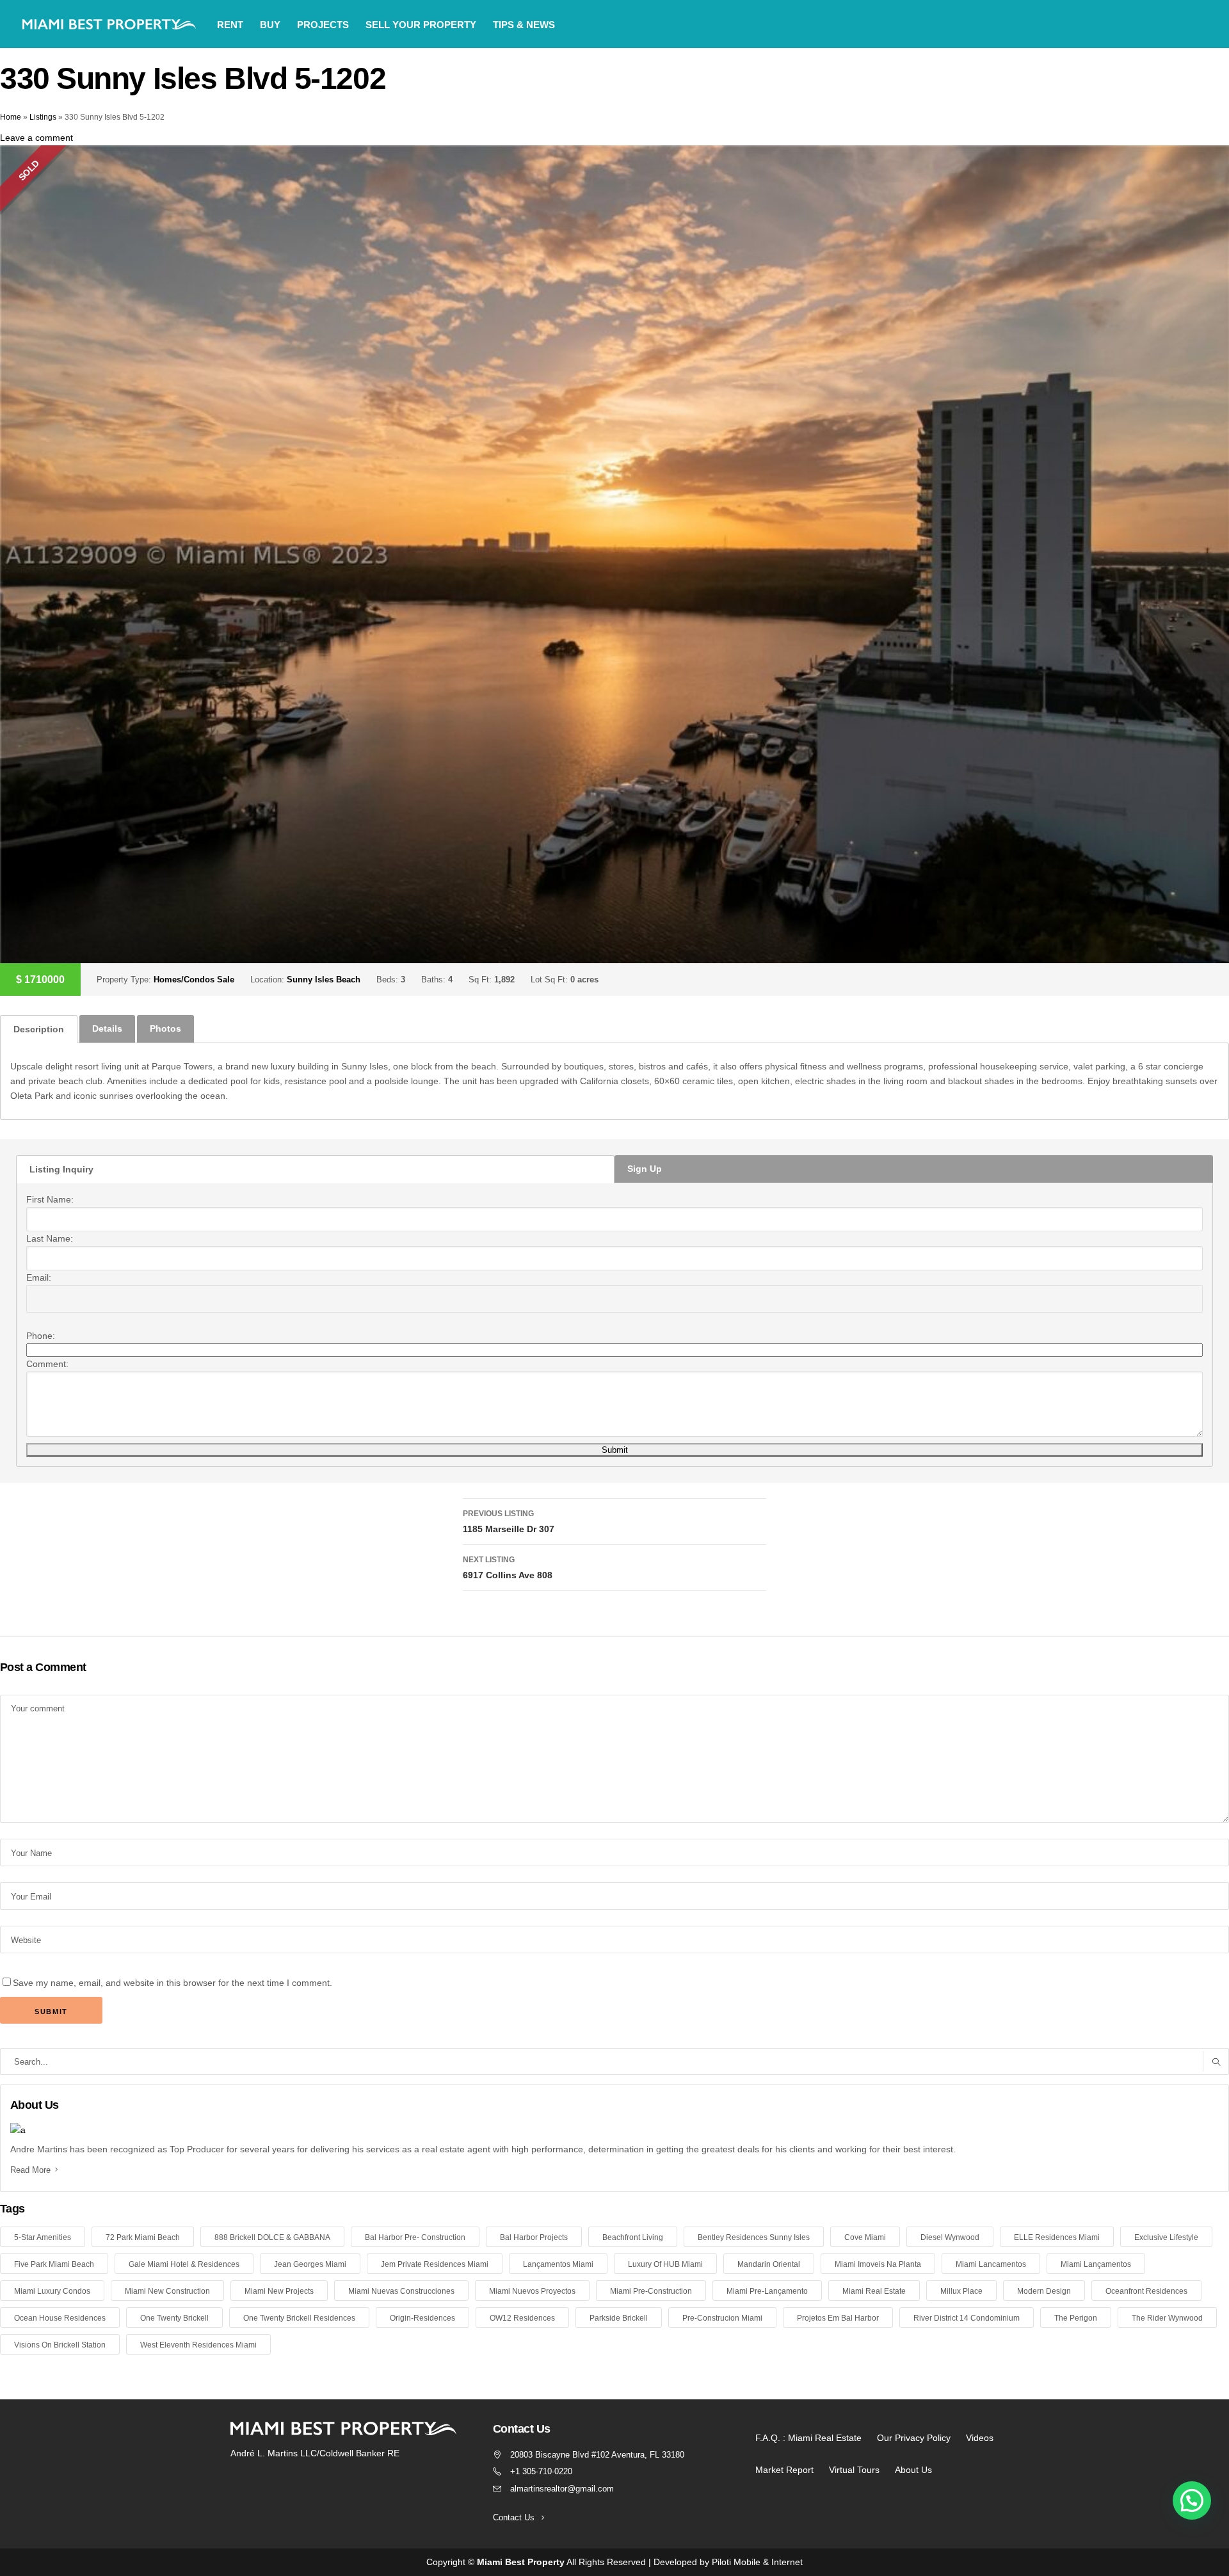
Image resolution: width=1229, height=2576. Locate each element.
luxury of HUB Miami (665, 2264)
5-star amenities (43, 2237)
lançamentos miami (558, 2264)
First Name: (50, 1199)
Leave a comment (36, 138)
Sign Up (645, 1169)
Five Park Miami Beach (54, 2264)
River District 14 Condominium (967, 2318)
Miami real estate (874, 2291)
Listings (43, 117)
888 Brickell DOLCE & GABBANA (272, 2237)
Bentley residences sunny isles (754, 2237)
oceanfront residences (1146, 2291)
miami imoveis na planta (878, 2264)
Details (107, 1028)
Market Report (784, 2470)
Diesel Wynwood (950, 2237)
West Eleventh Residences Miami (198, 2345)
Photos (165, 1028)
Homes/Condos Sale (194, 980)
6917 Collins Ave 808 (508, 1568)
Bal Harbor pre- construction (415, 2237)
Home (11, 117)
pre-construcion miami (722, 2318)
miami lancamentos (991, 2264)
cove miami (865, 2237)
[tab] (39, 1029)
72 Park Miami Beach (143, 2237)
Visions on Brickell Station (60, 2345)
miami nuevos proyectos (532, 2291)
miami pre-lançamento (767, 2291)
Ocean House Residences (60, 2318)
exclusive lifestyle (1166, 2237)
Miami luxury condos (52, 2291)
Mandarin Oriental (769, 2264)
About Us (913, 2470)
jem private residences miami (435, 2264)
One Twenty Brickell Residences (299, 2318)
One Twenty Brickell (174, 2318)
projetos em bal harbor (838, 2318)
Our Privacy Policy (914, 2438)
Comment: (47, 1364)
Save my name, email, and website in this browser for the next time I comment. (173, 1983)
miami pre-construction (651, 2291)
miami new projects (279, 2291)
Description (39, 1029)
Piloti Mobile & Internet (757, 2562)
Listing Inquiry (61, 1169)
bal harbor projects (534, 2237)
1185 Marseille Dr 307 (509, 1522)
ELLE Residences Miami (1057, 2237)
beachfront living (633, 2237)
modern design (1044, 2291)
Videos (980, 2438)
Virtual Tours (854, 2470)
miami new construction (167, 2291)
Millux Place (961, 2291)
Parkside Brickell (619, 2318)
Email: (39, 1277)
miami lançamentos (1096, 2264)
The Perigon (1076, 2318)
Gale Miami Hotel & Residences (184, 2264)
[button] (1192, 2500)
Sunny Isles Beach (324, 980)
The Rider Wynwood (1167, 2318)
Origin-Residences (422, 2318)
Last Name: (50, 1238)
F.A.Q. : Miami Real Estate (808, 2438)
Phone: (41, 1336)
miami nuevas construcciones (401, 2291)
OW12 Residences (522, 2318)
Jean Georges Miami (310, 2264)
